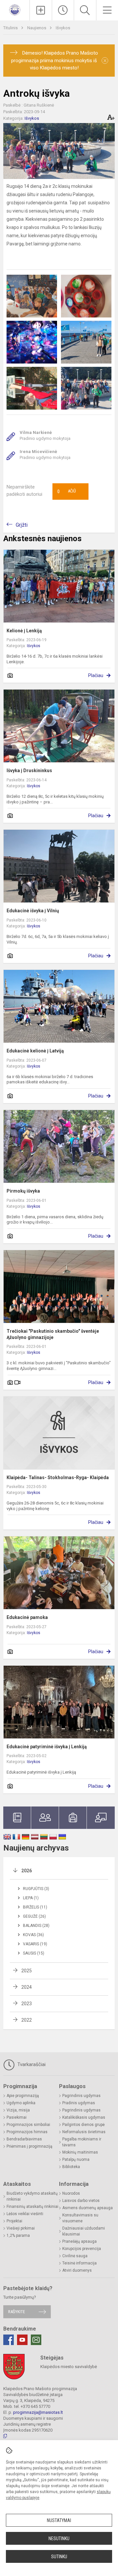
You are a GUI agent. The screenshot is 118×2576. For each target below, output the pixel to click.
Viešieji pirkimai (21, 2228)
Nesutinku (59, 2538)
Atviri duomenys (77, 2270)
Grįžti (22, 525)
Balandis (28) (36, 1926)
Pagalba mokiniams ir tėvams (82, 2142)
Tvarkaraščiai (31, 2064)
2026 (27, 1871)
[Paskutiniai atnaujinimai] (63, 10)
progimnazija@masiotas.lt (38, 2412)
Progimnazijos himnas (27, 2132)
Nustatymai (59, 2520)
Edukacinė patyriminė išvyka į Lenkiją (47, 1747)
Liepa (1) (31, 1898)
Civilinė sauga (75, 2256)
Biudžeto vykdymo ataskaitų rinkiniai (32, 2196)
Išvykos (63, 28)
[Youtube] (22, 2340)
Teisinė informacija (79, 2263)
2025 (27, 1971)
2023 (27, 2004)
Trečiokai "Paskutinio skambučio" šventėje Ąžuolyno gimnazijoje (53, 1334)
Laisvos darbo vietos (81, 2201)
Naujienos (37, 28)
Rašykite (17, 2312)
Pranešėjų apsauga (79, 2241)
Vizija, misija (18, 2110)
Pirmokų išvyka (23, 1191)
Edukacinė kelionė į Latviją (35, 1051)
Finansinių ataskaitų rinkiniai (32, 2207)
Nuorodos (71, 2193)
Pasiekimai (17, 2117)
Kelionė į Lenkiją (24, 631)
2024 (27, 1987)
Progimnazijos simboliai (28, 2125)
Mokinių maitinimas (80, 2152)
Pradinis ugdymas (79, 2103)
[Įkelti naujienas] (41, 10)
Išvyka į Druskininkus (29, 770)
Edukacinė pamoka (27, 1617)
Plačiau (96, 675)
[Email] (36, 2340)
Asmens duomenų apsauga (88, 2208)
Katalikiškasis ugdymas (84, 2117)
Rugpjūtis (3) (36, 1889)
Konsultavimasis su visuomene (80, 2218)
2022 (27, 2020)
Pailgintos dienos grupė (83, 2125)
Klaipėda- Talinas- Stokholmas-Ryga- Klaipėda (58, 1477)
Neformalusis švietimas (84, 2132)
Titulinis (11, 28)
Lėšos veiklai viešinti (25, 2214)
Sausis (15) (34, 1953)
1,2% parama (18, 2235)
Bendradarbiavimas (24, 2139)
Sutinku (59, 2557)
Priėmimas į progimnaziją (29, 2146)
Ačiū (67, 492)
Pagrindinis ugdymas (81, 2096)
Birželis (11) (35, 1907)
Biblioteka (71, 2167)
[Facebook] (9, 2340)
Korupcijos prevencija (82, 2249)
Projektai (14, 2221)
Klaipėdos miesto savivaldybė (69, 2367)
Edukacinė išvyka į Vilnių (33, 911)
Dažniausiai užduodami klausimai (84, 2231)
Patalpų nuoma (76, 2159)
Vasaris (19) (35, 1944)
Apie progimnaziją (23, 2096)
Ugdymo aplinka (21, 2103)
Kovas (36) (33, 1935)
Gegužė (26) (34, 1916)
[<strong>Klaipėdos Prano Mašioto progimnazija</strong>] (15, 9)
